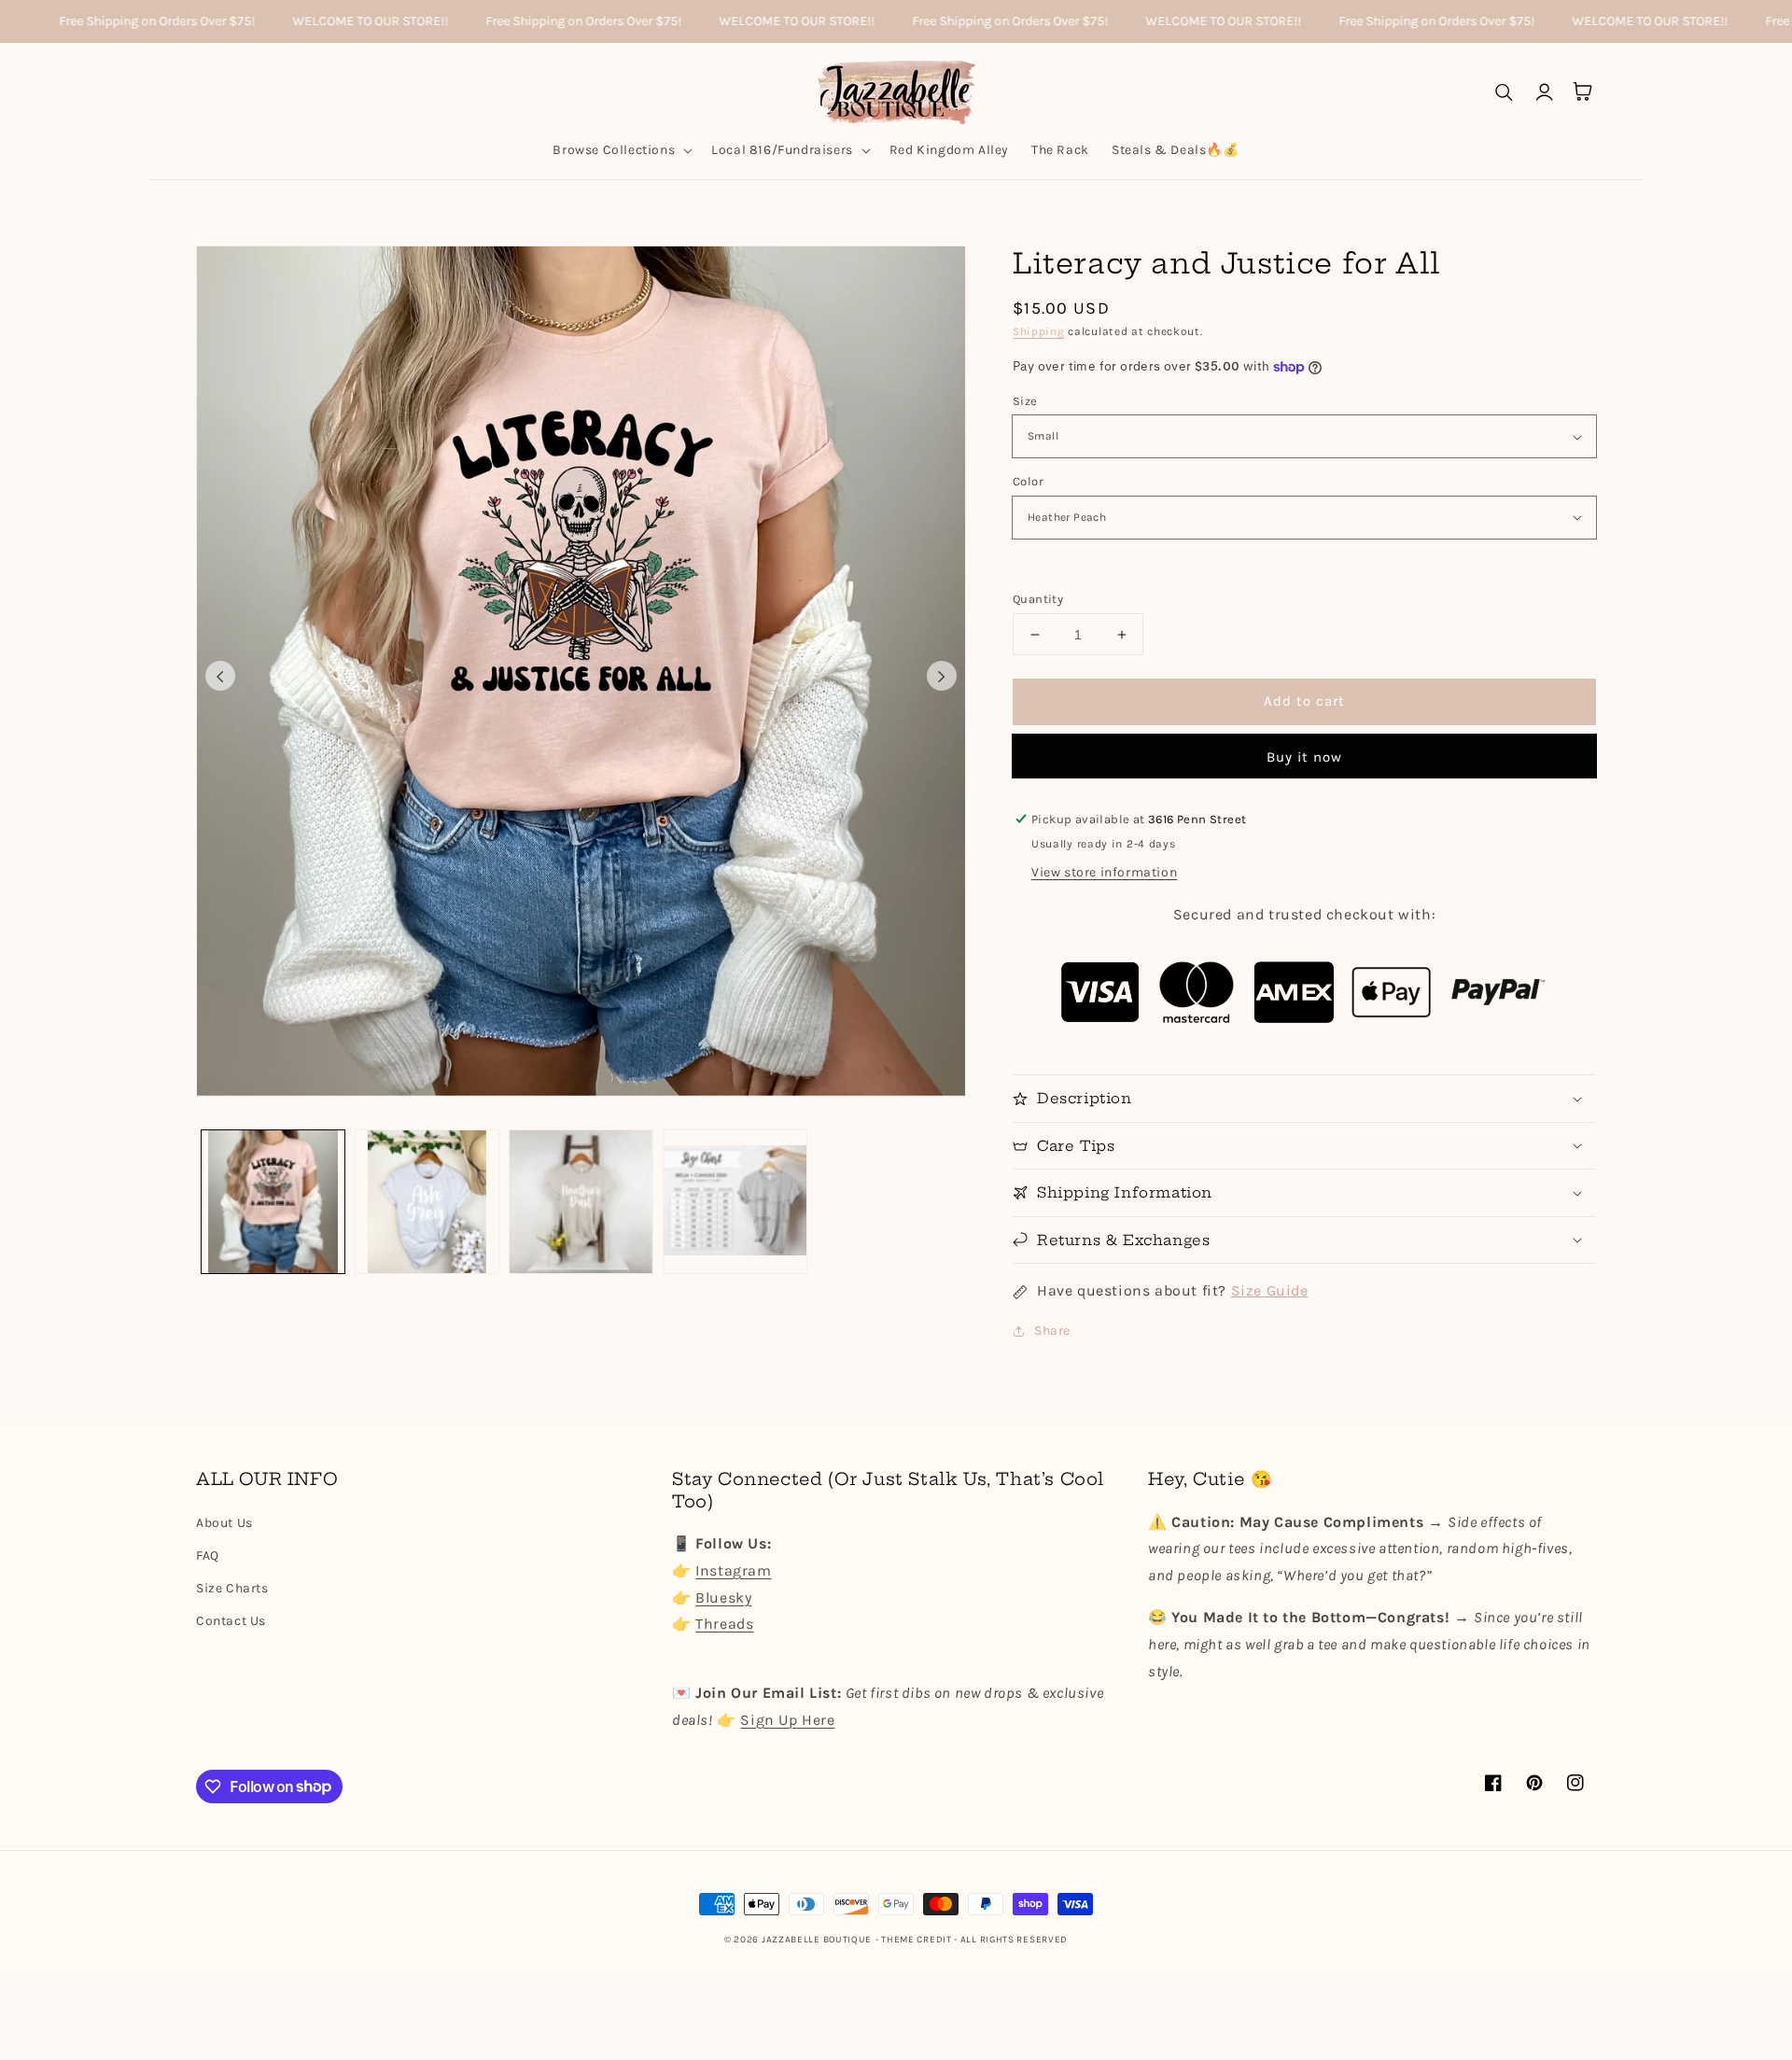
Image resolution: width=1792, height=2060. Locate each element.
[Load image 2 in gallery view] (427, 1202)
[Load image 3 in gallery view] (581, 1202)
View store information (1104, 872)
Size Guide (1270, 1290)
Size (1025, 401)
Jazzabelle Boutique (817, 1940)
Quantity (1038, 599)
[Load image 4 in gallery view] (735, 1202)
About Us (224, 1523)
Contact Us (231, 1621)
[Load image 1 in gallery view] (273, 1202)
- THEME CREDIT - (918, 1940)
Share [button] (1052, 1331)
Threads (724, 1624)
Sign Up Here (787, 1720)
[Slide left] (220, 676)
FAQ (208, 1556)
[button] (621, 150)
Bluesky (723, 1598)
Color (1028, 481)
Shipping (1039, 331)
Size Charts (232, 1588)
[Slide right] (942, 676)
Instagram (733, 1570)
